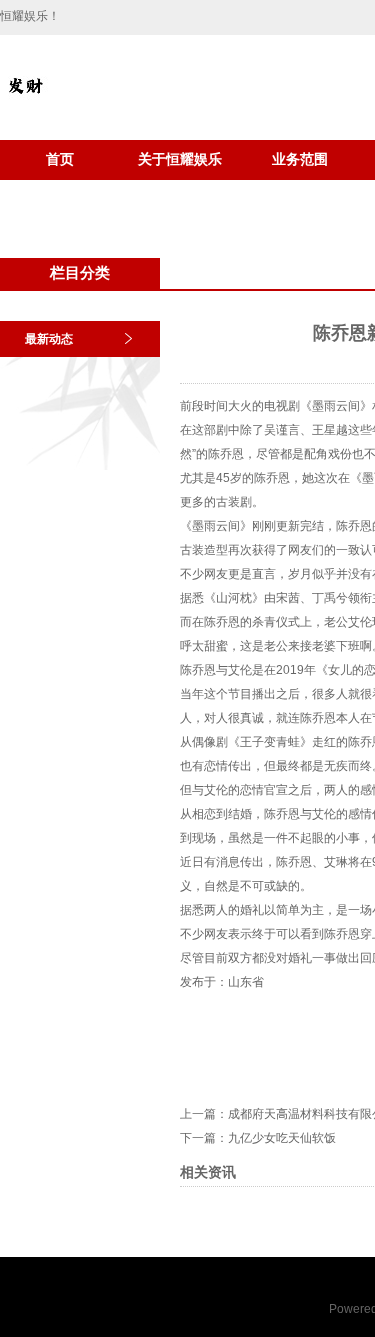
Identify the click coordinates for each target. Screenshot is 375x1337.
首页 (60, 159)
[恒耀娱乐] (25, 106)
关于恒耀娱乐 (180, 159)
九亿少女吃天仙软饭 (282, 1138)
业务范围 (300, 159)
